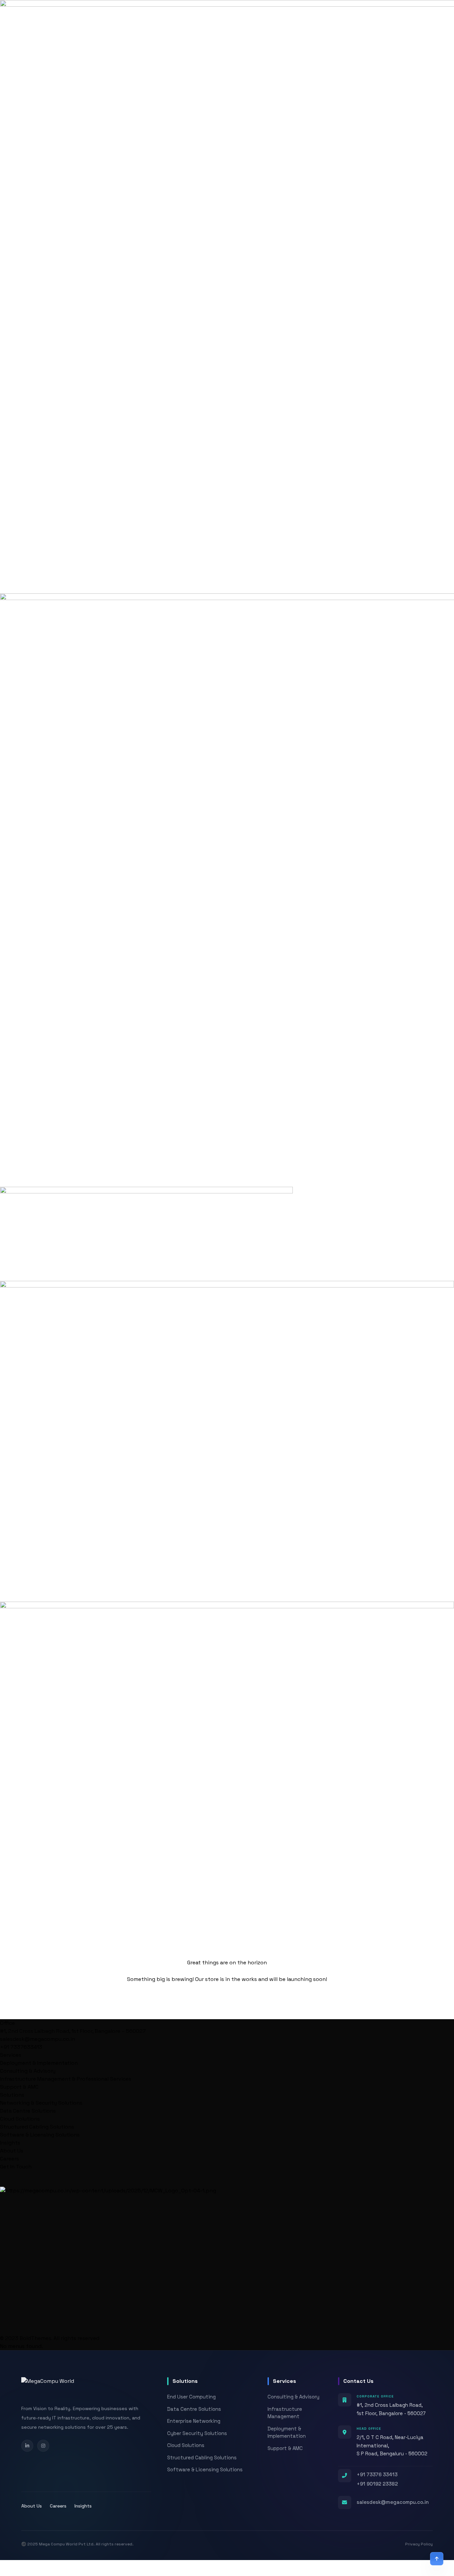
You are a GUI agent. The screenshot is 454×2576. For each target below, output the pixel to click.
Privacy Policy (419, 2544)
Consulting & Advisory (28, 2071)
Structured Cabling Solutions (37, 2127)
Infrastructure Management (285, 2413)
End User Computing (191, 2397)
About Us (12, 2151)
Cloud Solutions (20, 2119)
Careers (9, 2159)
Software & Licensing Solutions (40, 2135)
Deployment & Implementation (39, 2063)
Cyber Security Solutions (197, 2433)
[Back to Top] (437, 2559)
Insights (83, 2506)
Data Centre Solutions (28, 2111)
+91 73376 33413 (377, 2474)
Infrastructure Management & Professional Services (66, 2079)
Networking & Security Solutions (41, 2103)
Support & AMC (19, 2087)
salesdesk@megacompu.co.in (393, 2502)
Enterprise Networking (194, 2421)
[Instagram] (43, 2446)
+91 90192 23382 (377, 2484)
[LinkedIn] (27, 2446)
